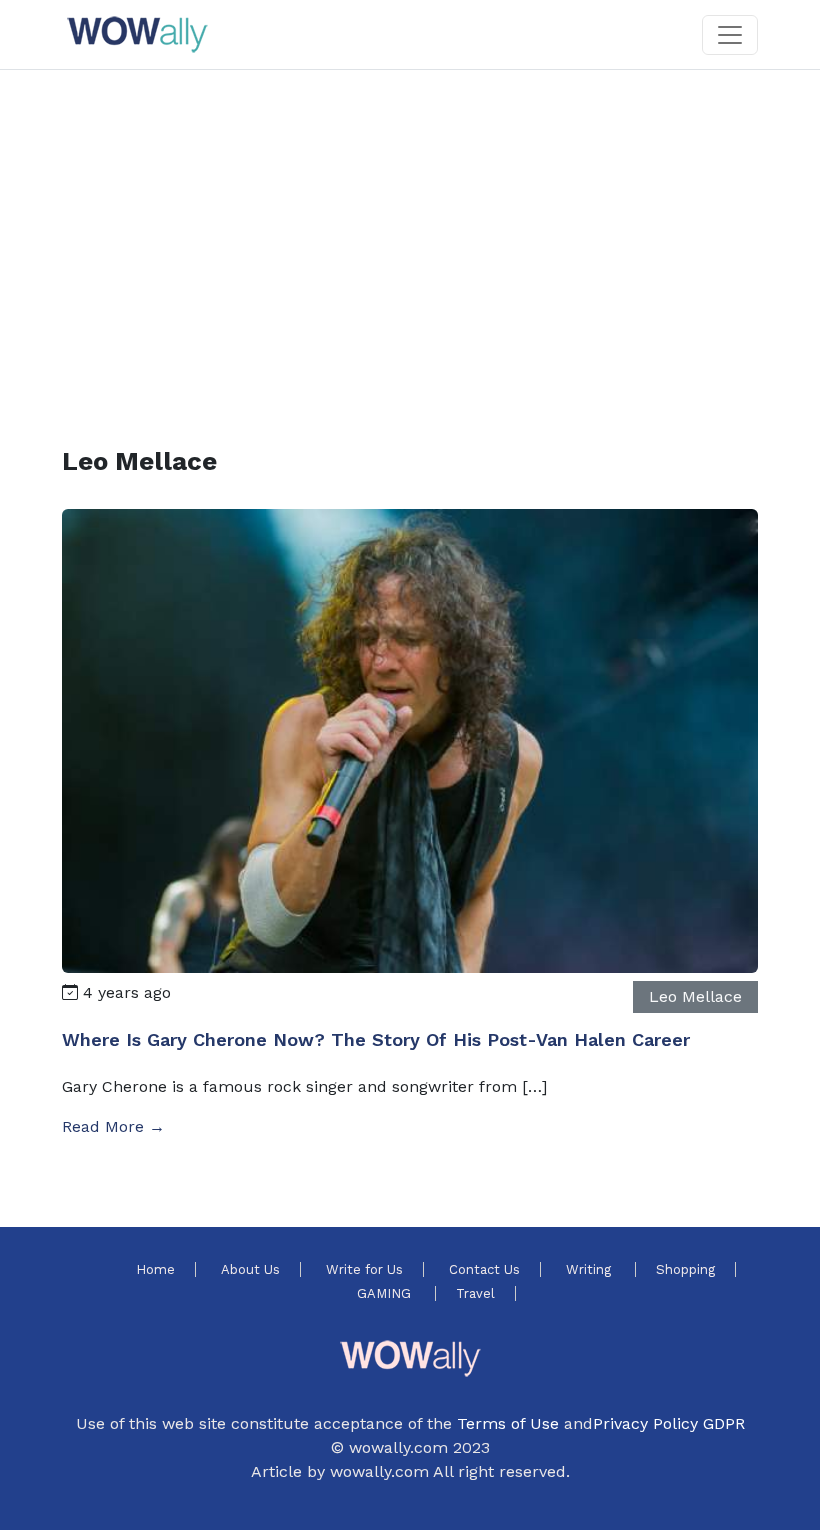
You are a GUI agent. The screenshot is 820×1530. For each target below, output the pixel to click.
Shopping (685, 1269)
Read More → (113, 1126)
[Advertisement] (410, 234)
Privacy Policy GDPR (669, 1423)
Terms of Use (508, 1423)
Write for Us (364, 1269)
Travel (475, 1293)
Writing (590, 1269)
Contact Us (484, 1269)
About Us (250, 1269)
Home (155, 1269)
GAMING (386, 1293)
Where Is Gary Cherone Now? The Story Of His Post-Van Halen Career (376, 1039)
